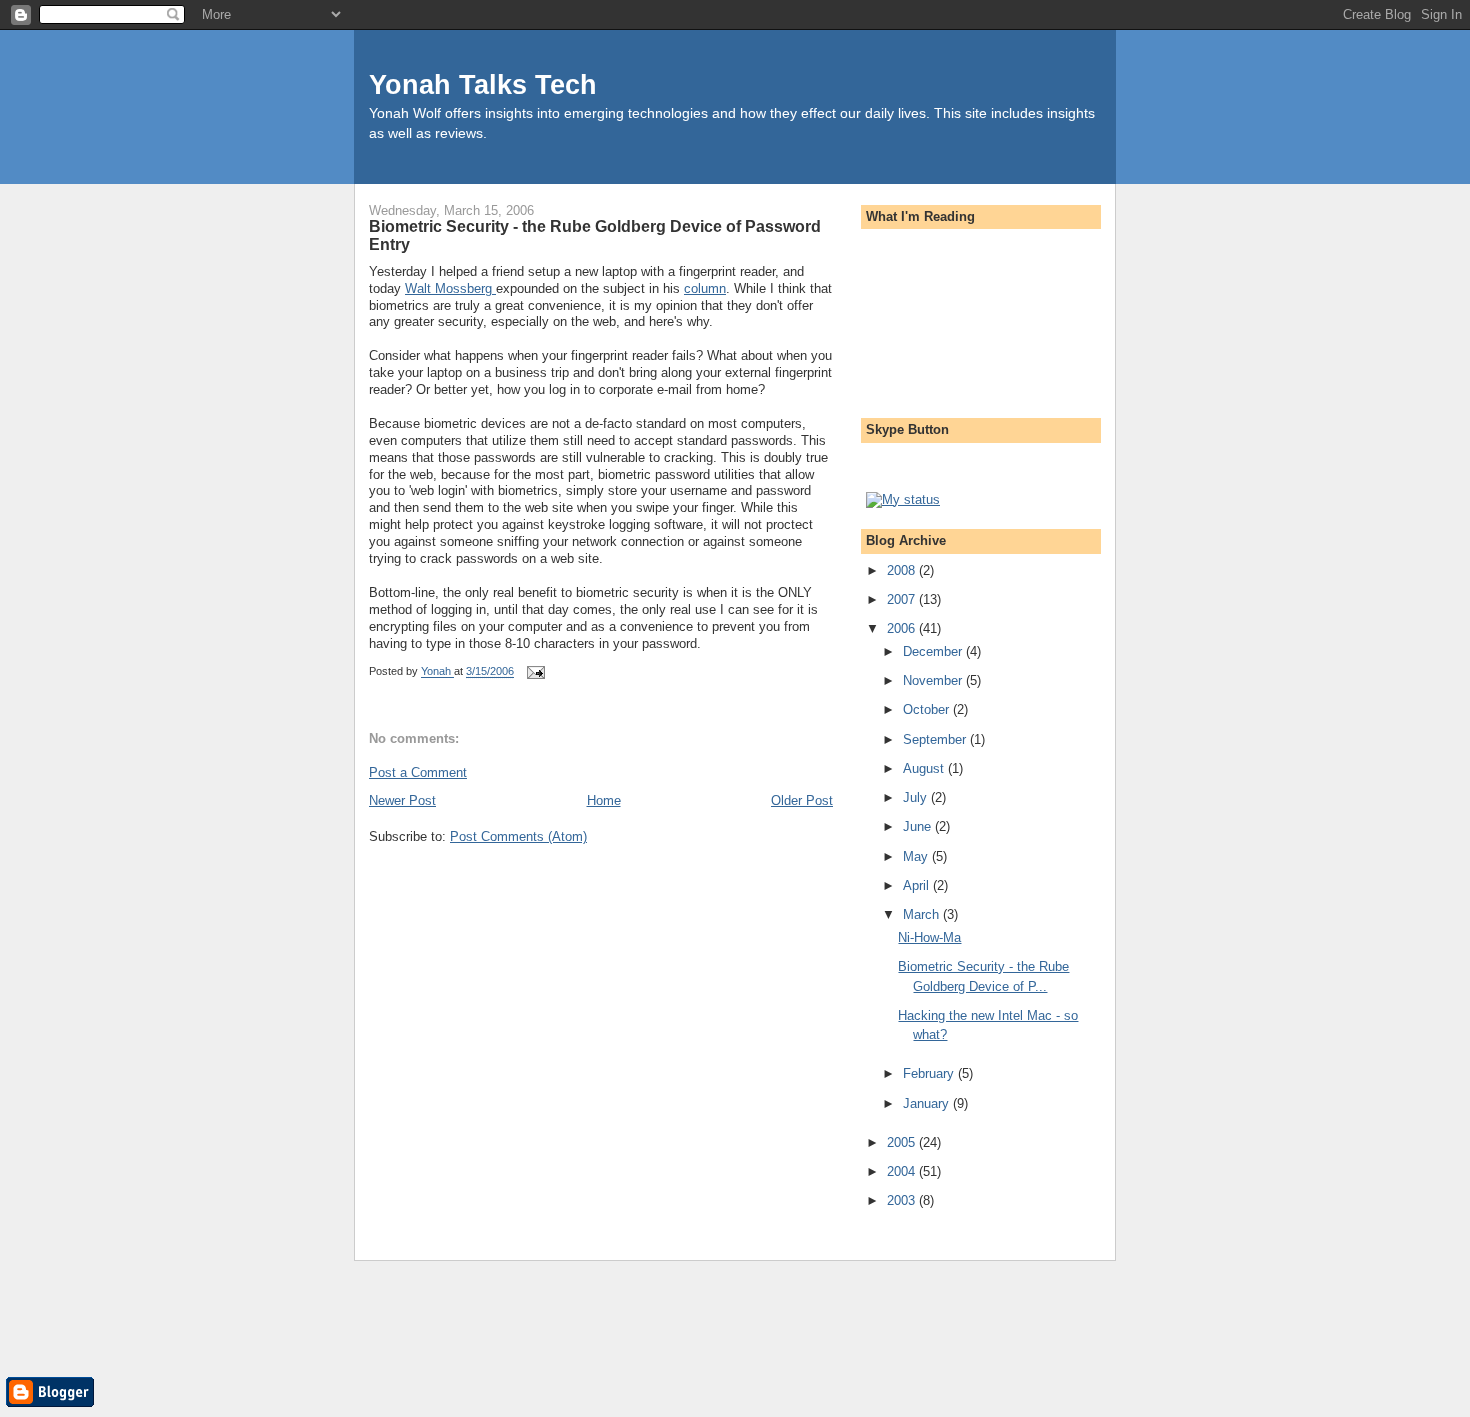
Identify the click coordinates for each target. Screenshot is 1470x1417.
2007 (903, 599)
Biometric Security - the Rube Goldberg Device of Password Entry (595, 235)
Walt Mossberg (450, 288)
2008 (903, 570)
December (934, 651)
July (917, 797)
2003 (903, 1200)
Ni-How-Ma (929, 937)
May (917, 856)
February (930, 1073)
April (918, 885)
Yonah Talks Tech (483, 84)
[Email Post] (534, 672)
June (919, 826)
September (936, 739)
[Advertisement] (956, 317)
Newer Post (402, 800)
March (923, 914)
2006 (903, 628)
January (928, 1103)
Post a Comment (418, 772)
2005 (903, 1142)
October (928, 709)
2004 (903, 1171)
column (705, 288)
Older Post (802, 800)
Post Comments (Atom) (518, 836)
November (934, 680)
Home (604, 800)
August (925, 768)
